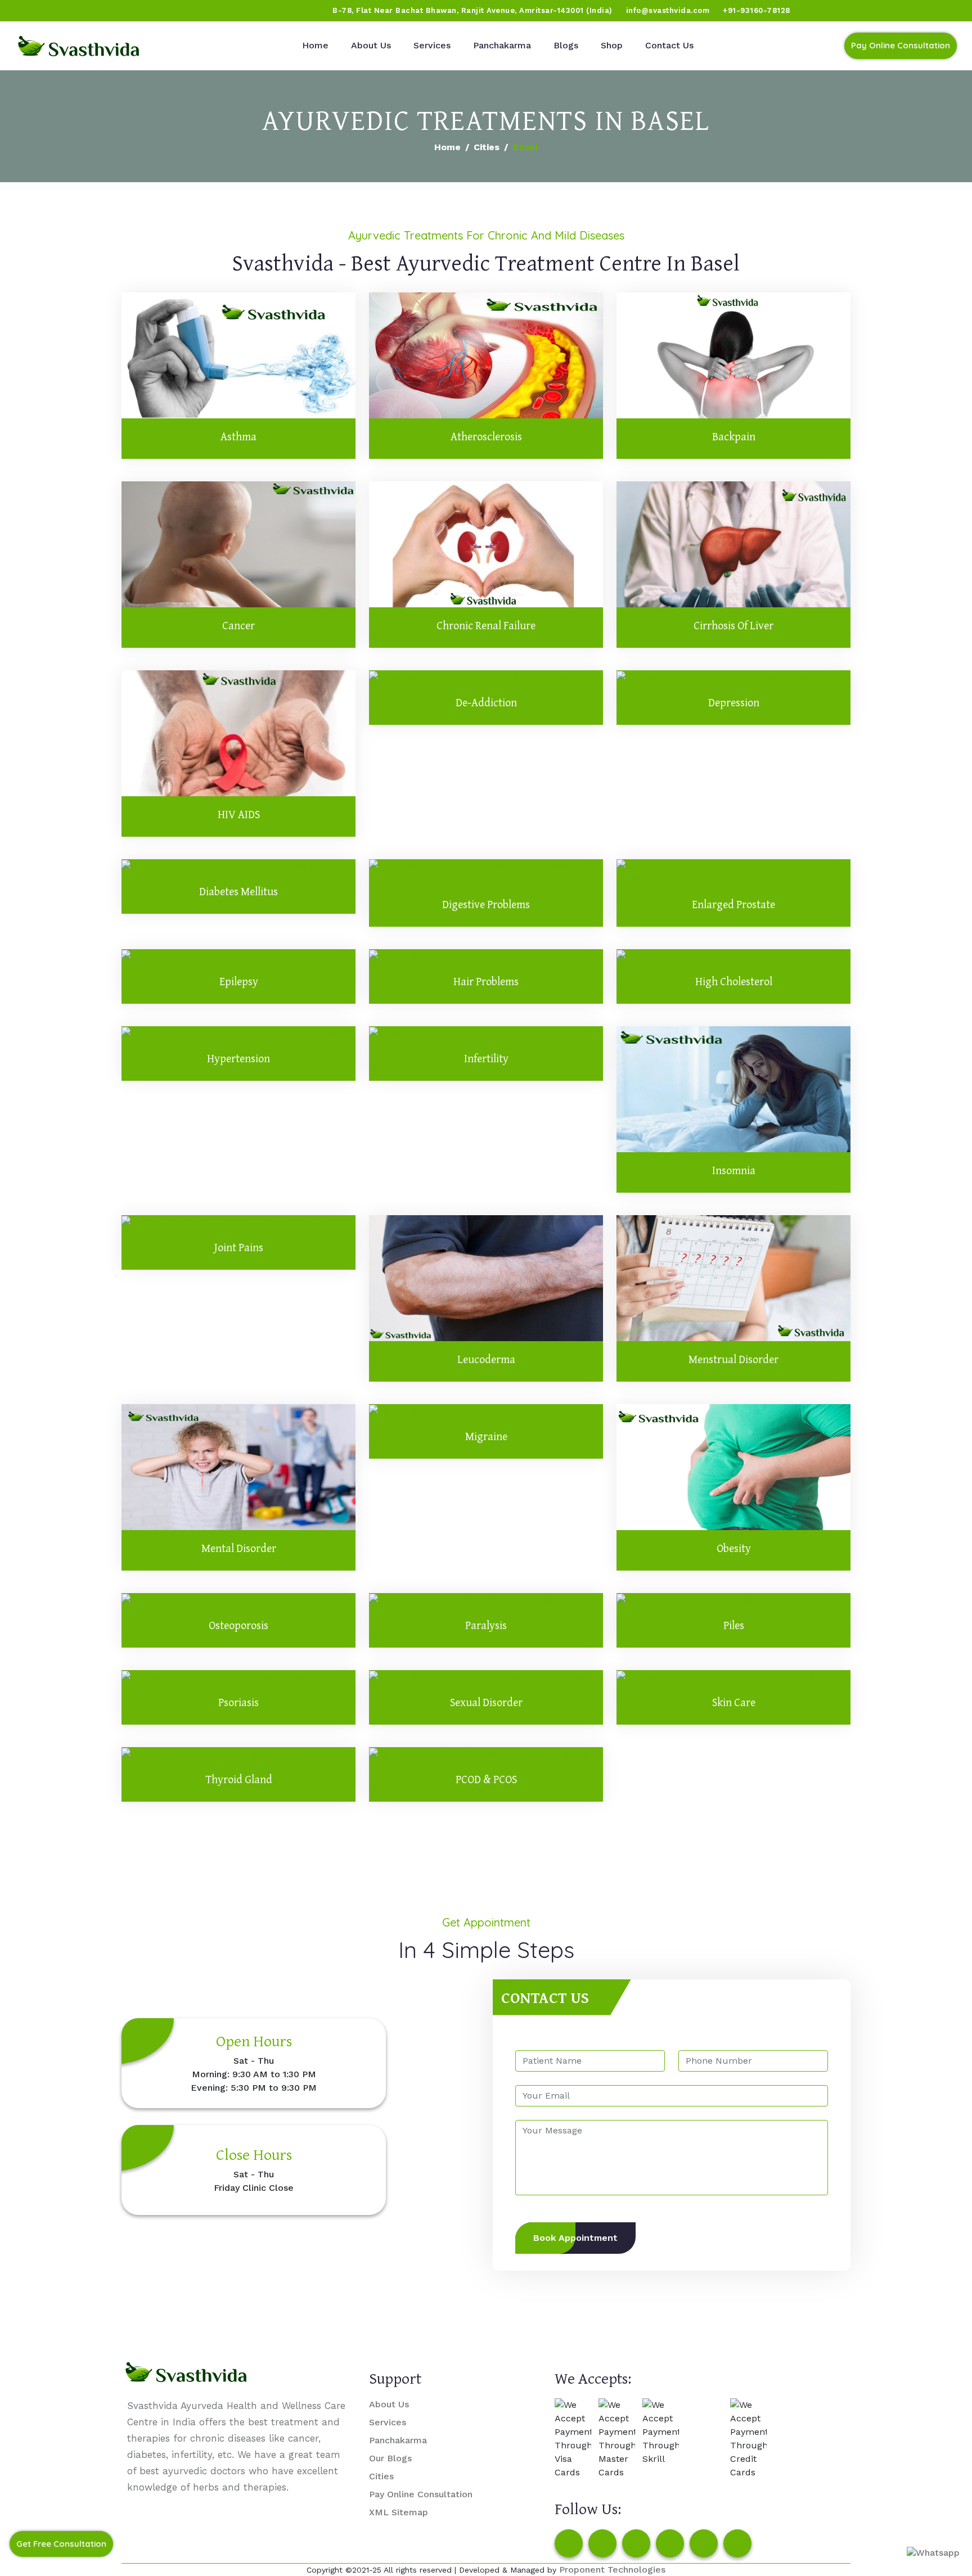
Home (315, 45)
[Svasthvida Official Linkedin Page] (114, 11)
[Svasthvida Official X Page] (71, 11)
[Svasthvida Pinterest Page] (670, 2543)
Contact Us (669, 45)
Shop (612, 45)
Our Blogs (390, 2458)
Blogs (566, 45)
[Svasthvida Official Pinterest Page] (93, 11)
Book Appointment (575, 2238)
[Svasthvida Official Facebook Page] (29, 11)
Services (432, 45)
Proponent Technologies (612, 2570)
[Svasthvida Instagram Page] (602, 2543)
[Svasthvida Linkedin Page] (704, 2543)
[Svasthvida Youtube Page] (136, 11)
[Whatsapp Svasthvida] (933, 2553)
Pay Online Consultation (901, 45)
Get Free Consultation (61, 2544)
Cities (487, 147)
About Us (371, 45)
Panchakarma (502, 45)
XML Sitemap (399, 2512)
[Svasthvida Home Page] (79, 46)
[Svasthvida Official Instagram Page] (50, 11)
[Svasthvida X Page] (636, 2543)
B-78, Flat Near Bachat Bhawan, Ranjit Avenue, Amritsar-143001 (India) (472, 10)
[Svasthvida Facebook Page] (569, 2543)
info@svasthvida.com (668, 10)
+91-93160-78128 (757, 10)
